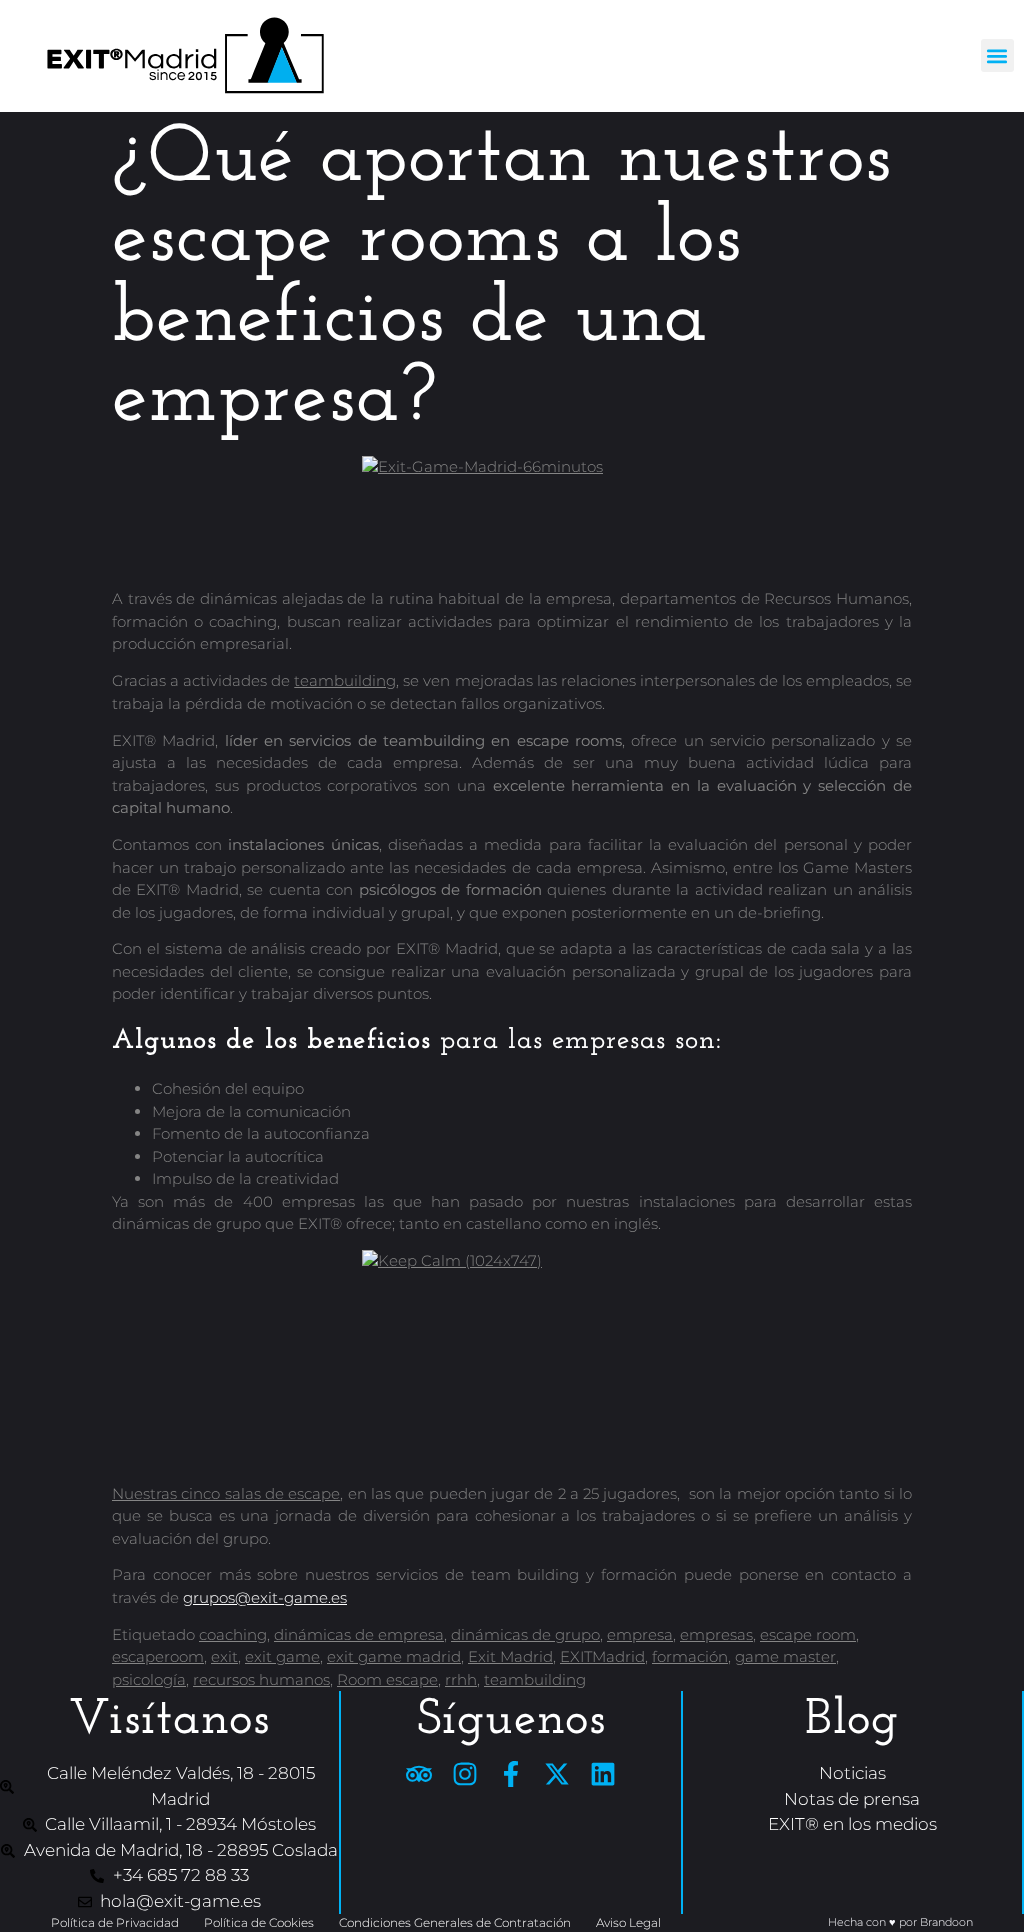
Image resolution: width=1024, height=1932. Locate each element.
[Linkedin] (603, 1774)
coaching (233, 1634)
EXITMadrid (602, 1656)
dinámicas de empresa (359, 1634)
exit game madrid (394, 1656)
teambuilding (345, 680)
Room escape (387, 1679)
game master (785, 1656)
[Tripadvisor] (419, 1774)
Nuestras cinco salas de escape (226, 1493)
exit (224, 1656)
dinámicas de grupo (525, 1634)
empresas (716, 1634)
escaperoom (158, 1656)
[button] (997, 55)
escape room (808, 1634)
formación (690, 1656)
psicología (149, 1679)
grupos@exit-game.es (265, 1597)
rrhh (461, 1679)
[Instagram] (465, 1774)
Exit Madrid (510, 1656)
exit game (282, 1656)
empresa (640, 1634)
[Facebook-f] (511, 1774)
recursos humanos (261, 1679)
